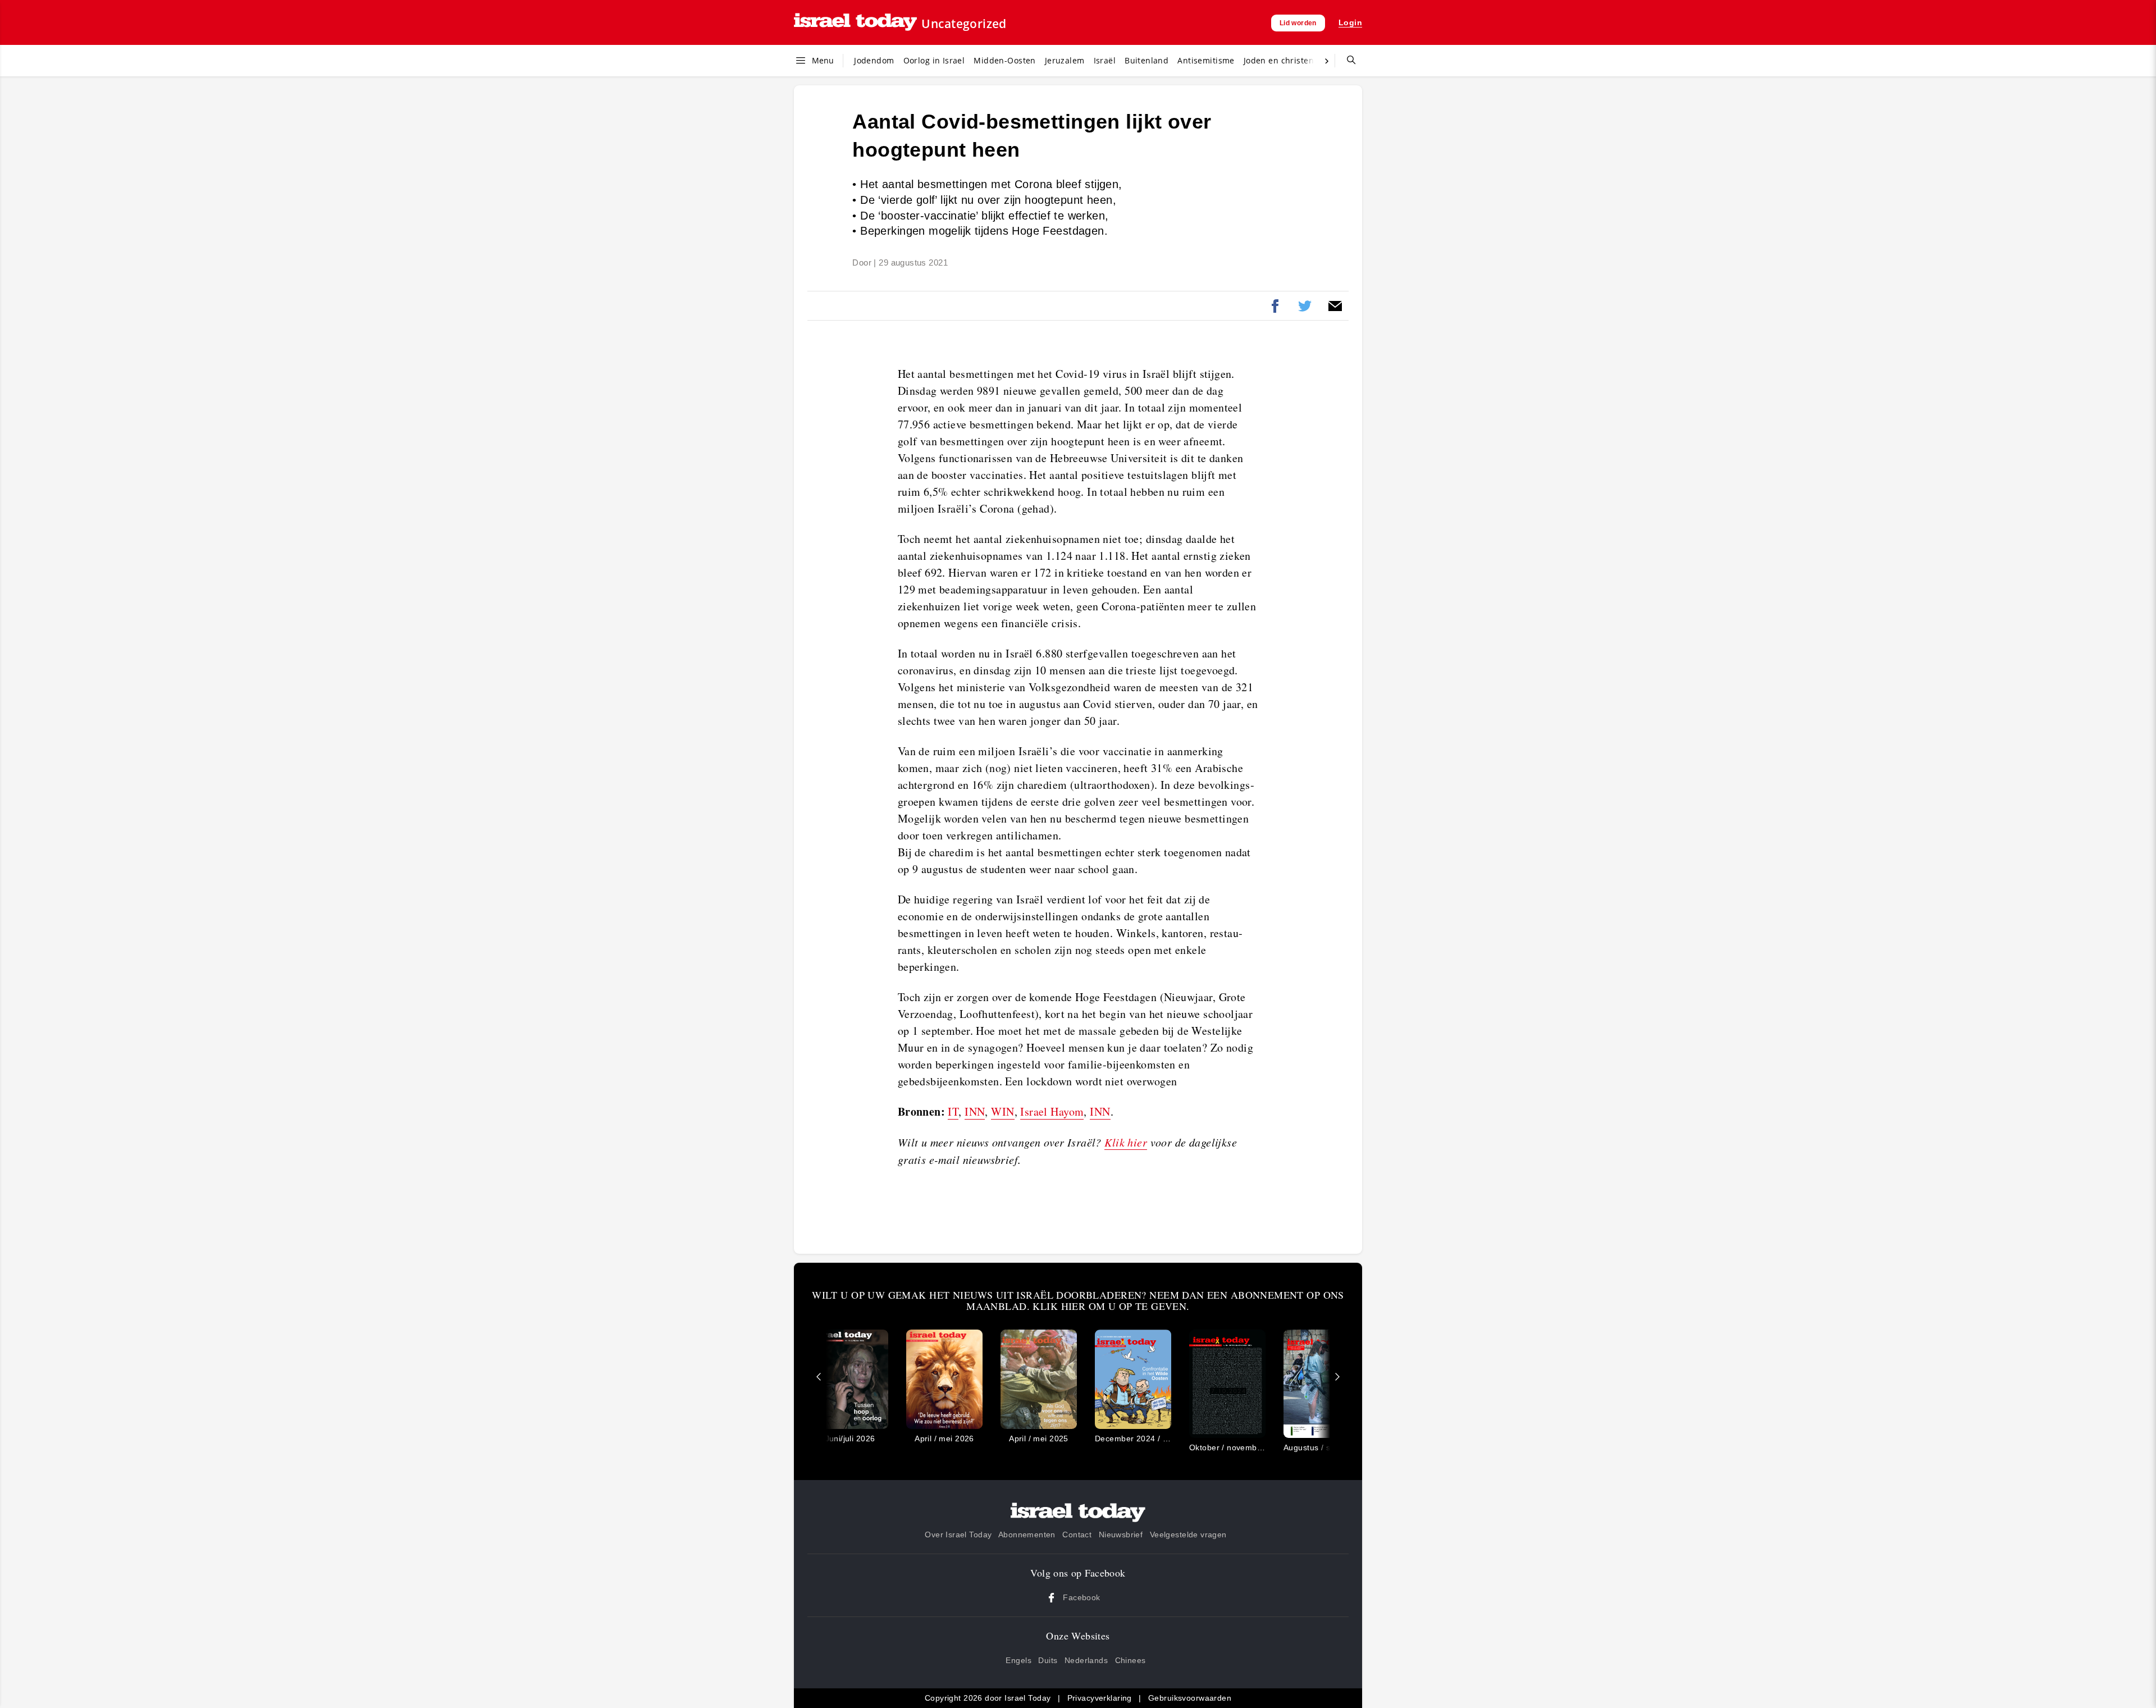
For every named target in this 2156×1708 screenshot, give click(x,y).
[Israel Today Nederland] (855, 23)
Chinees (1130, 1660)
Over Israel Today (958, 1535)
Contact (1077, 1535)
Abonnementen (1027, 1535)
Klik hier (1126, 1142)
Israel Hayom (1052, 1111)
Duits (1048, 1660)
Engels (1018, 1660)
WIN (1002, 1111)
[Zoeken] (1347, 61)
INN (975, 1111)
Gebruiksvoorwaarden (1190, 1698)
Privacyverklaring (1100, 1698)
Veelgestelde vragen (1188, 1535)
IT (953, 1111)
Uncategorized (964, 24)
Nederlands (1086, 1660)
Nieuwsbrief (1121, 1535)
